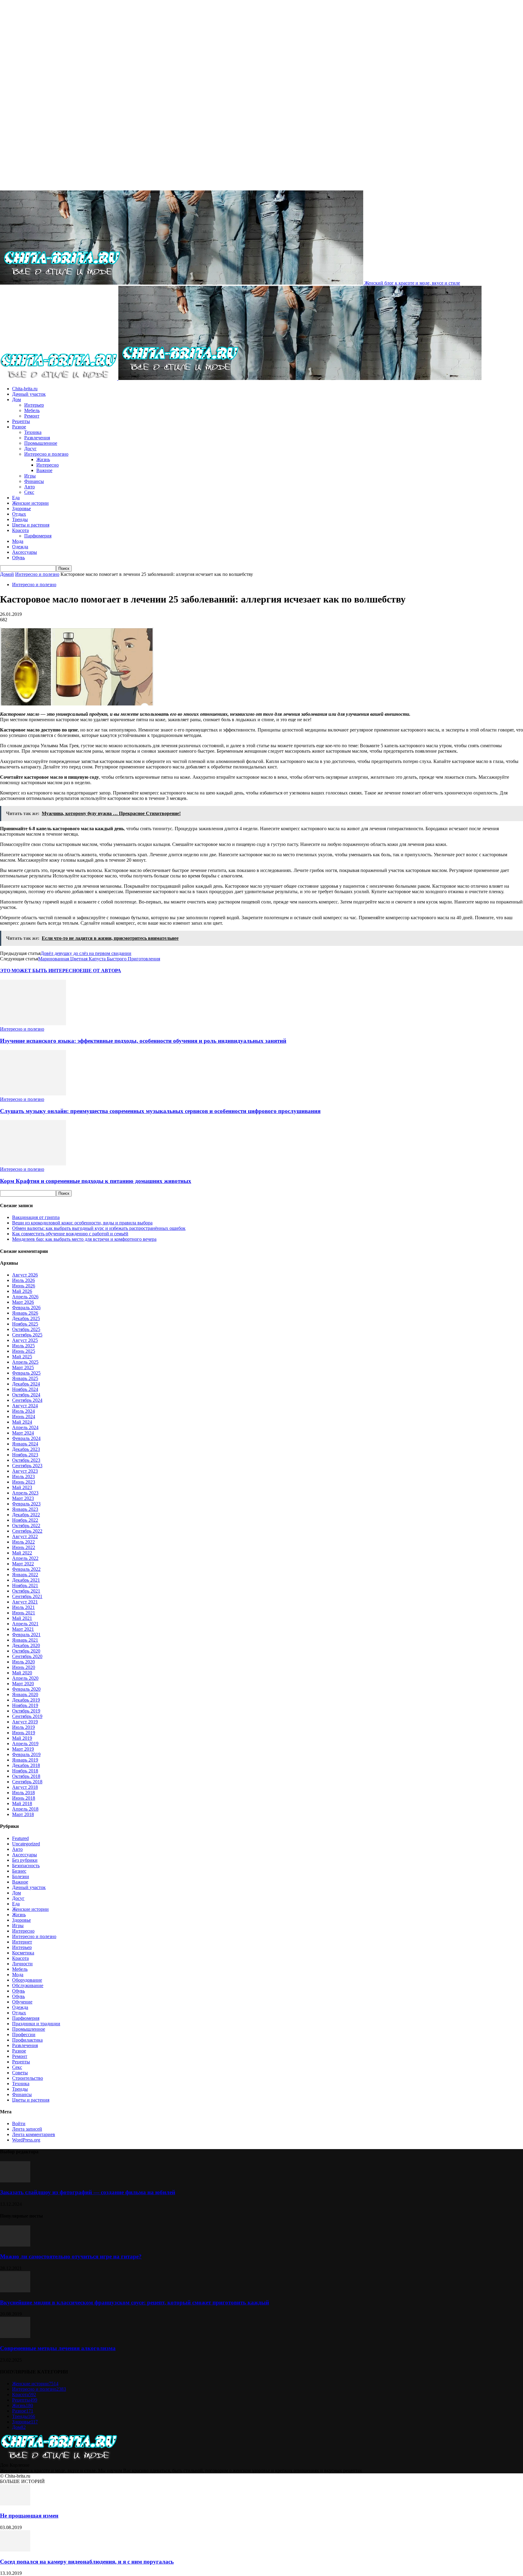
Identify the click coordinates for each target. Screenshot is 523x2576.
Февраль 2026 (26, 1308)
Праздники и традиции (36, 2024)
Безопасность (26, 1866)
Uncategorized (26, 1844)
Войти (19, 2124)
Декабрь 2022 (26, 1515)
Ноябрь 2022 (25, 1520)
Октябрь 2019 (26, 1711)
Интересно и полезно (46, 454)
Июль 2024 (23, 1411)
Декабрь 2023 (26, 1449)
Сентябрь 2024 (27, 1400)
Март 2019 (23, 1749)
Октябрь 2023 (26, 1460)
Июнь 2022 (24, 1547)
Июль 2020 (23, 1662)
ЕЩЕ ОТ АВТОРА (100, 971)
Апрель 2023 (25, 1493)
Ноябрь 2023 (25, 1455)
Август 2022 (25, 1536)
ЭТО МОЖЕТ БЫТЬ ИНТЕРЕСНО (40, 971)
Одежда (20, 547)
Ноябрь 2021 (25, 1585)
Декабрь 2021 (26, 1580)
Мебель (32, 410)
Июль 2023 (23, 1476)
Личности (22, 1964)
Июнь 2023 (24, 1482)
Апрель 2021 (25, 1624)
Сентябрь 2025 (27, 1335)
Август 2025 (25, 1340)
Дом (16, 400)
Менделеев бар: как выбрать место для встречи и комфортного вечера (84, 1239)
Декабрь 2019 (26, 1700)
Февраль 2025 (26, 1373)
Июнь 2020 (24, 1667)
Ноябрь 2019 (25, 1705)
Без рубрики (25, 1860)
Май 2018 (22, 1803)
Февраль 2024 (26, 1438)
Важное (44, 470)
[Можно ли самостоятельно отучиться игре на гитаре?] (15, 2245)
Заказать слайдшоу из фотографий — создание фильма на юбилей (88, 2192)
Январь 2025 (25, 1378)
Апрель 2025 (25, 1362)
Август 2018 (25, 1787)
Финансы (34, 481)
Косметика (23, 1953)
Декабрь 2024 (26, 1384)
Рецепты (21, 421)
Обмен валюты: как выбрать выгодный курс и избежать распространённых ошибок (99, 1228)
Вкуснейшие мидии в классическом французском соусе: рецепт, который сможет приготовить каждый (135, 2302)
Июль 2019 (23, 1727)
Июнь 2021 (24, 1613)
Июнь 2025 (24, 1351)
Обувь (18, 558)
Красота (20, 530)
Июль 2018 (23, 1793)
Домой (7, 574)
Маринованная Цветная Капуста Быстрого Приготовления (99, 959)
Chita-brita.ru (25, 389)
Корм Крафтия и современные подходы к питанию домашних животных (96, 1181)
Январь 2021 (25, 1640)
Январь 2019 (25, 1760)
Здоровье (21, 509)
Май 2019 (22, 1738)
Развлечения (37, 438)
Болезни (21, 1876)
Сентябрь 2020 (27, 1656)
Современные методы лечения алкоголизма (58, 2348)
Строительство (28, 2078)
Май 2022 (22, 1553)
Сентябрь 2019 (27, 1716)
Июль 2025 (23, 1346)
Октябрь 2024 (26, 1395)
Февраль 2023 (26, 1504)
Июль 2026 (23, 1280)
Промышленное (41, 443)
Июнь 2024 (24, 1417)
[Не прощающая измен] (15, 2504)
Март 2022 (23, 1564)
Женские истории (30, 503)
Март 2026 (23, 1302)
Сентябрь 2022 (27, 1531)
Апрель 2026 (25, 1297)
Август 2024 (25, 1406)
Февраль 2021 (26, 1635)
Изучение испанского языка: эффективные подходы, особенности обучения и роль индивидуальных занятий (143, 1041)
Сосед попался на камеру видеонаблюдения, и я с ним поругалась (87, 2562)
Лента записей (27, 2129)
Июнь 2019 (24, 1733)
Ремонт (32, 416)
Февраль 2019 (26, 1754)
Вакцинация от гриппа (36, 1217)
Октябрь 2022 (26, 1526)
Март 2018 (23, 1814)
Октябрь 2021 (26, 1591)
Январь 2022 (25, 1575)
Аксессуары (25, 552)
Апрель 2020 (25, 1678)
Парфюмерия (38, 536)
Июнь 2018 (24, 1798)
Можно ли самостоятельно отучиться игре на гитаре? (71, 2256)
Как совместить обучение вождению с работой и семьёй (70, 1234)
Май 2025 (22, 1357)
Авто (30, 487)
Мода (18, 541)
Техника (33, 432)
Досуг (30, 449)
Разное (19, 427)
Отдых (19, 514)
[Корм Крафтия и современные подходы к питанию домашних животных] (33, 1164)
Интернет (22, 1942)
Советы (20, 2073)
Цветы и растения (31, 525)
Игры (30, 476)
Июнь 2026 (24, 1286)
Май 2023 (22, 1487)
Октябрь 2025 (26, 1329)
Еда (16, 498)
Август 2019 (25, 1722)
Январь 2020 (25, 1694)
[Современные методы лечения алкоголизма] (15, 2336)
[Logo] (59, 378)
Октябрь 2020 (26, 1651)
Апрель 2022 (25, 1558)
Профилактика (27, 2040)
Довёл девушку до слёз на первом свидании (86, 953)
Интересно (48, 465)
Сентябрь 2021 (27, 1596)
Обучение (22, 2002)
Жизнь (43, 459)
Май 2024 (22, 1422)
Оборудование (27, 1980)
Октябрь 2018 (26, 1776)
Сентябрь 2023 (27, 1466)
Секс (29, 492)
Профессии (24, 2034)
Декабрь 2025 (26, 1318)
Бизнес (19, 1871)
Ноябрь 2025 (25, 1324)
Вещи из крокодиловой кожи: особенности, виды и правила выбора (82, 1223)
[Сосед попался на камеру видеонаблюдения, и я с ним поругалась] (15, 2550)
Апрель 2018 (25, 1809)
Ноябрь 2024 (25, 1389)
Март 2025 (23, 1367)
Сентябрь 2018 (27, 1782)
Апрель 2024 (25, 1427)
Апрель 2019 (25, 1744)
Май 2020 (22, 1673)
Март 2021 (23, 1629)
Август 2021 (25, 1602)
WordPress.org (26, 2140)
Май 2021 (22, 1618)
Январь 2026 (25, 1313)
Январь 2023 (25, 1509)
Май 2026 (22, 1291)
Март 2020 (23, 1684)
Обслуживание (28, 1985)
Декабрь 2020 (26, 1645)
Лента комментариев (34, 2134)
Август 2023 (25, 1471)
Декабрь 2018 (26, 1765)
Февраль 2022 (26, 1569)
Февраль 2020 (26, 1689)
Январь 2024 (25, 1444)
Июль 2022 (23, 1542)
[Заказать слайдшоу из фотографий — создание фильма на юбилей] (15, 2181)
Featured (20, 1838)
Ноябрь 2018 (25, 1771)
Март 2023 (23, 1498)
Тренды (20, 519)
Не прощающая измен (29, 2516)
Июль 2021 (23, 1607)
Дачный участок (29, 394)
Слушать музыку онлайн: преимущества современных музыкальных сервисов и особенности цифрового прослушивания (160, 1111)
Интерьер (34, 405)
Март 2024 (23, 1433)
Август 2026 (25, 1275)
